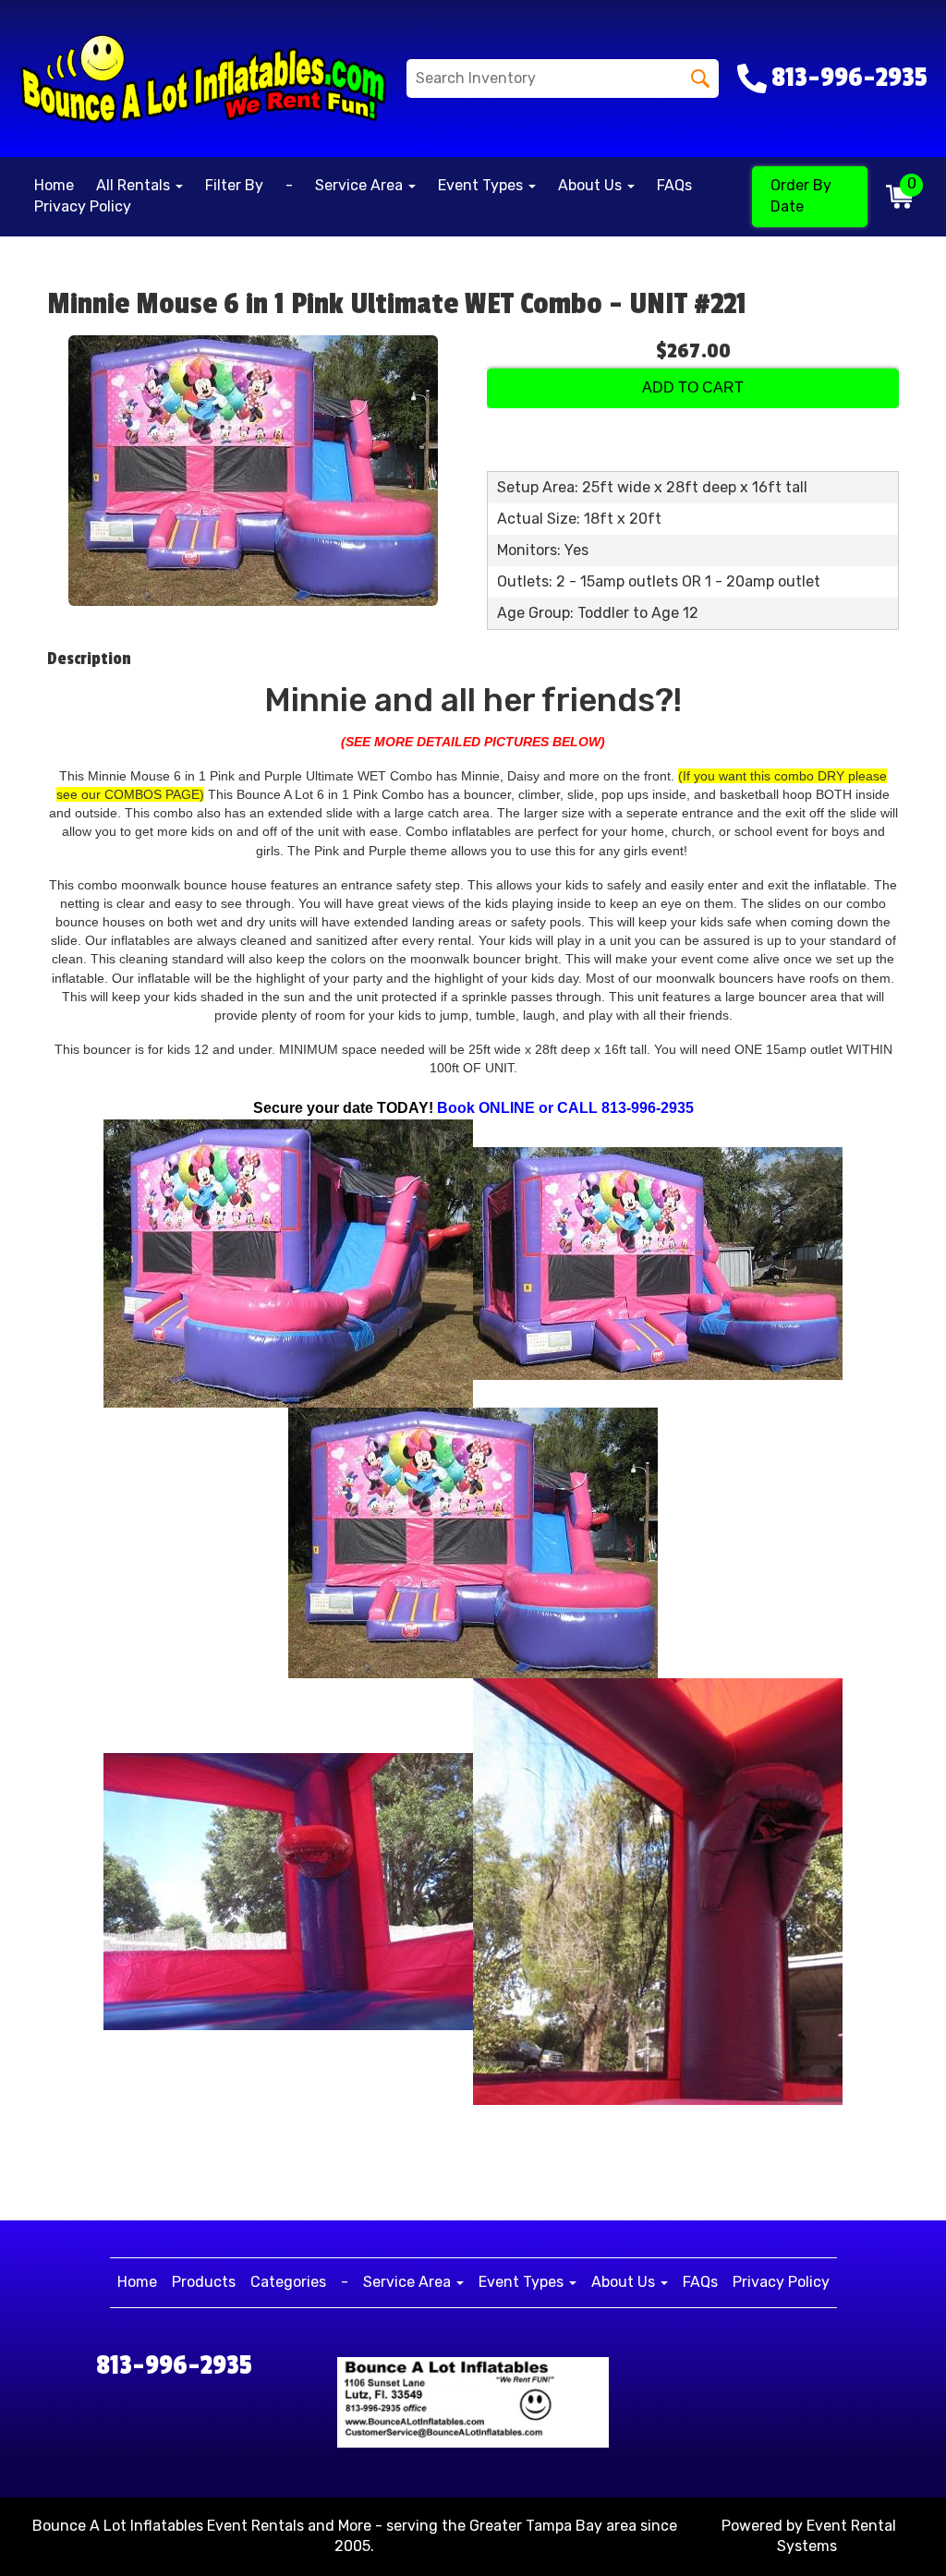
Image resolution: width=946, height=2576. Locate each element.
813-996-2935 (174, 2365)
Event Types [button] (482, 185)
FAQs (674, 185)
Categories (288, 2282)
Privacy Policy (83, 206)
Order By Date (801, 196)
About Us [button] (592, 185)
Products (204, 2282)
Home (54, 185)
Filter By (234, 185)
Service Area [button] (361, 185)
